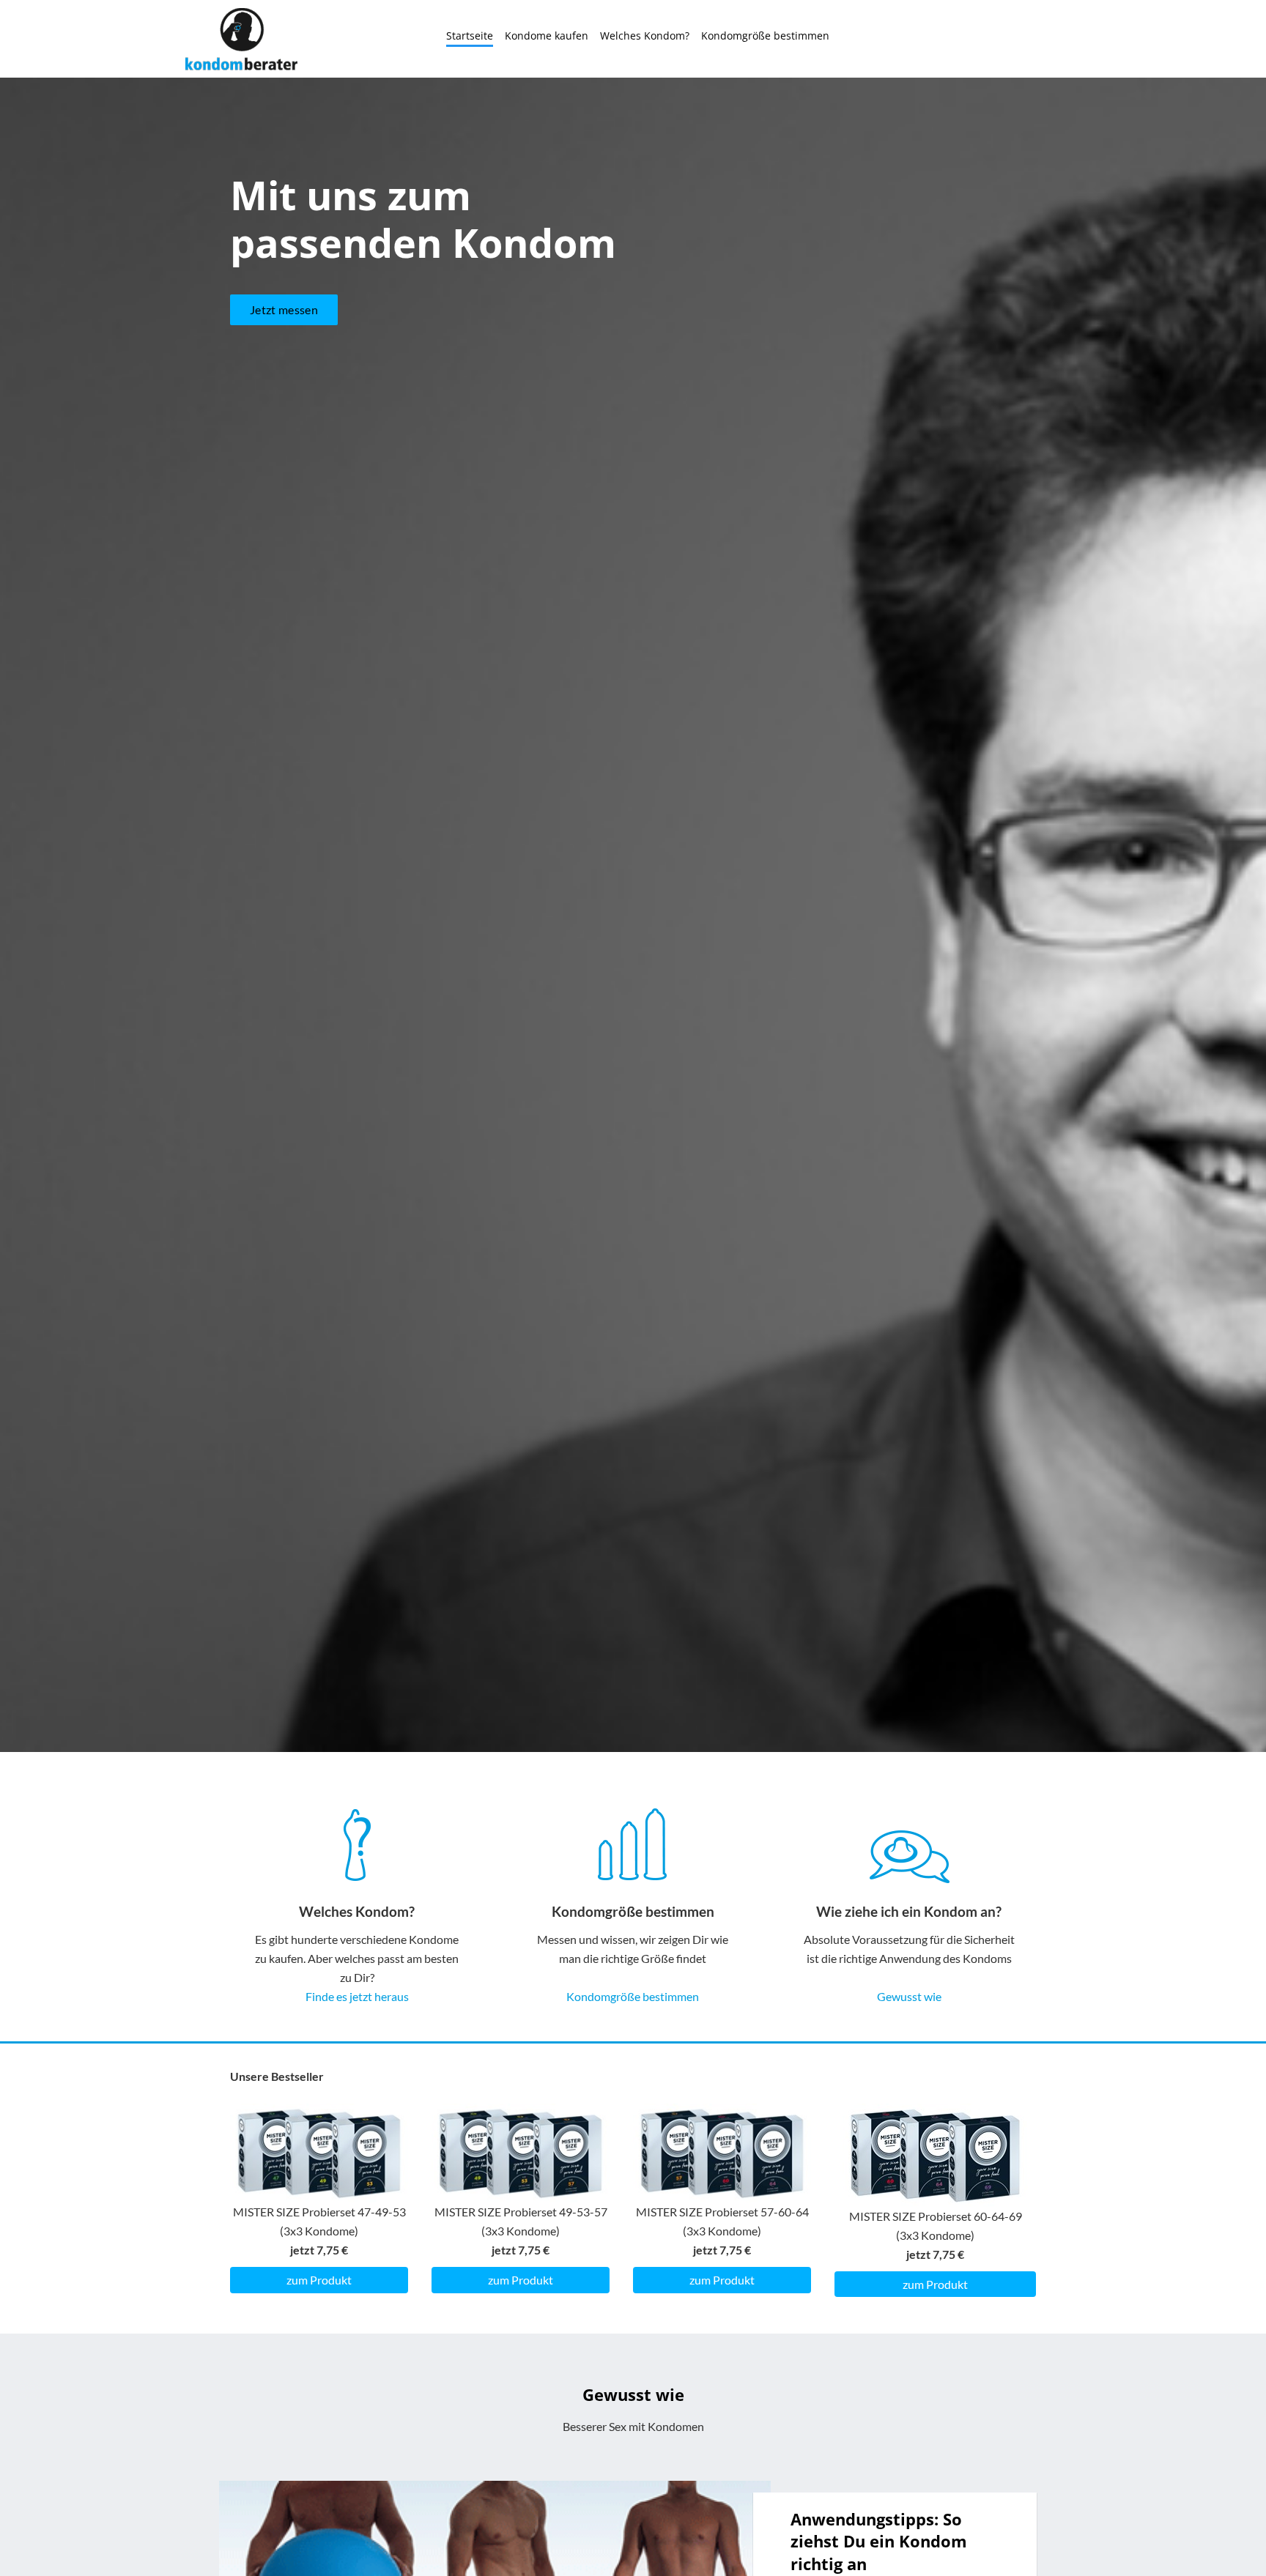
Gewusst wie (909, 1996)
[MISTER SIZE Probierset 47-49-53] (319, 2152)
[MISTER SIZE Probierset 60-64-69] (935, 2154)
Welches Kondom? (645, 36)
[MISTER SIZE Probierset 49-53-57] (521, 2152)
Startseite (470, 36)
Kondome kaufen (547, 36)
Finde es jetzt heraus (357, 1996)
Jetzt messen (284, 309)
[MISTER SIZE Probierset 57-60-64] (722, 2152)
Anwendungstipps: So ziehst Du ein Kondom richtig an (879, 2541)
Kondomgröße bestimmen (765, 36)
